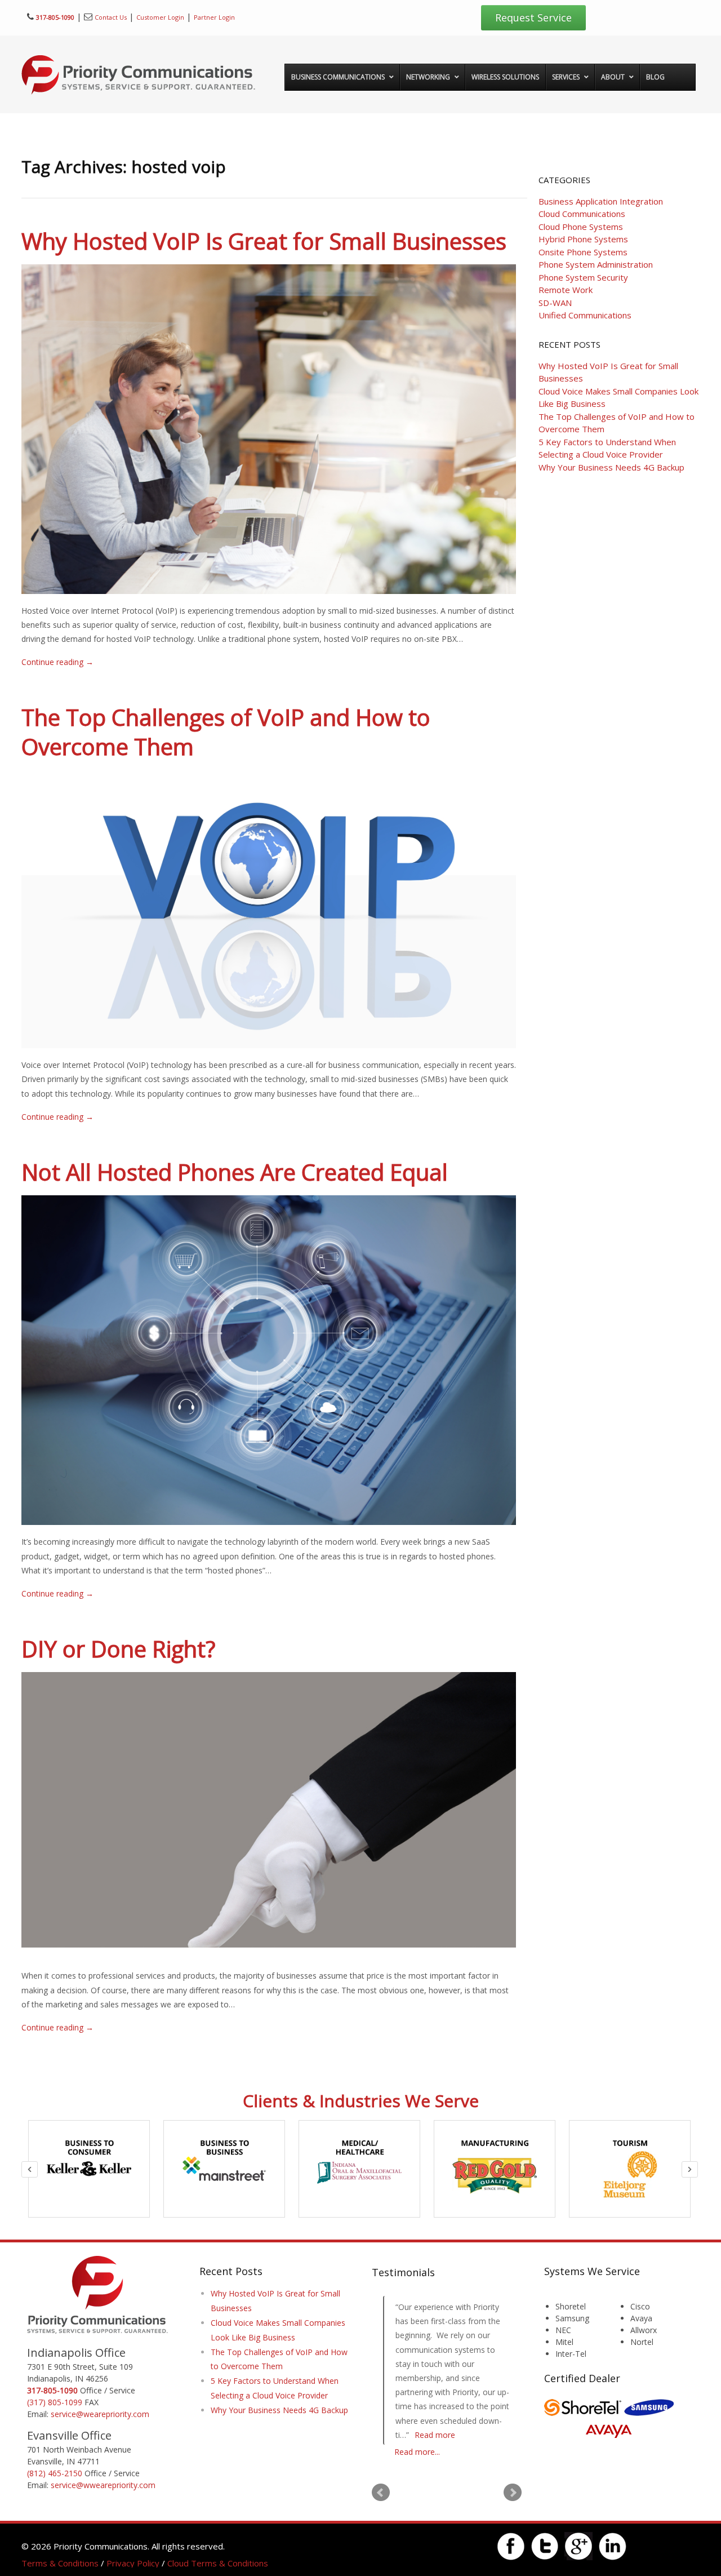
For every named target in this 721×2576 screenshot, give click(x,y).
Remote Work (566, 290)
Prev (381, 2493)
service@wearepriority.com (100, 2414)
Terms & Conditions (60, 2563)
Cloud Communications (582, 214)
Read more (419, 2435)
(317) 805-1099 (55, 2402)
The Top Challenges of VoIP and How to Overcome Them (226, 732)
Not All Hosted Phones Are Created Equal (235, 1172)
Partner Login (214, 17)
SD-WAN (555, 303)
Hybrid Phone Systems (583, 239)
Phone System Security (583, 277)
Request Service (533, 17)
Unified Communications (585, 315)
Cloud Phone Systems (581, 227)
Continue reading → (57, 662)
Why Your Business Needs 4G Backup (611, 467)
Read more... (417, 2452)
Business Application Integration (601, 201)
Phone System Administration (596, 264)
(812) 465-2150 (55, 2473)
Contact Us (111, 17)
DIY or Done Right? (118, 1649)
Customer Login (160, 17)
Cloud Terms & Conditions (218, 2563)
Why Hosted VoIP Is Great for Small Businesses (264, 241)
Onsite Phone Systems (583, 252)
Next (513, 2493)
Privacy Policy (133, 2563)
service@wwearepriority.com (103, 2485)
